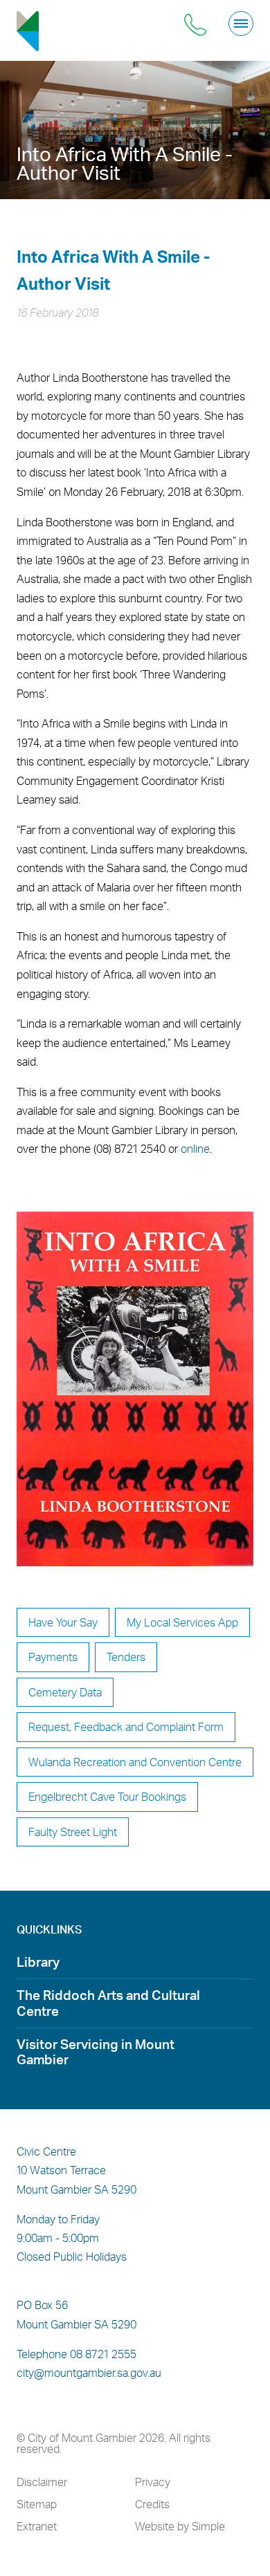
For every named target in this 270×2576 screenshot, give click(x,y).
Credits (152, 2504)
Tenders (126, 1657)
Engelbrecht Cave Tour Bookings (107, 1796)
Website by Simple (180, 2526)
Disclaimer (42, 2482)
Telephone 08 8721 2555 (76, 2354)
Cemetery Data (65, 1692)
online (195, 1149)
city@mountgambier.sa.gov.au (89, 2373)
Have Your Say (63, 1622)
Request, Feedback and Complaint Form (126, 1726)
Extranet (37, 2526)
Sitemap (37, 2504)
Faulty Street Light (73, 1832)
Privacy (153, 2482)
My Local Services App (182, 1622)
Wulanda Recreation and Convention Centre (135, 1762)
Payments (53, 1657)
